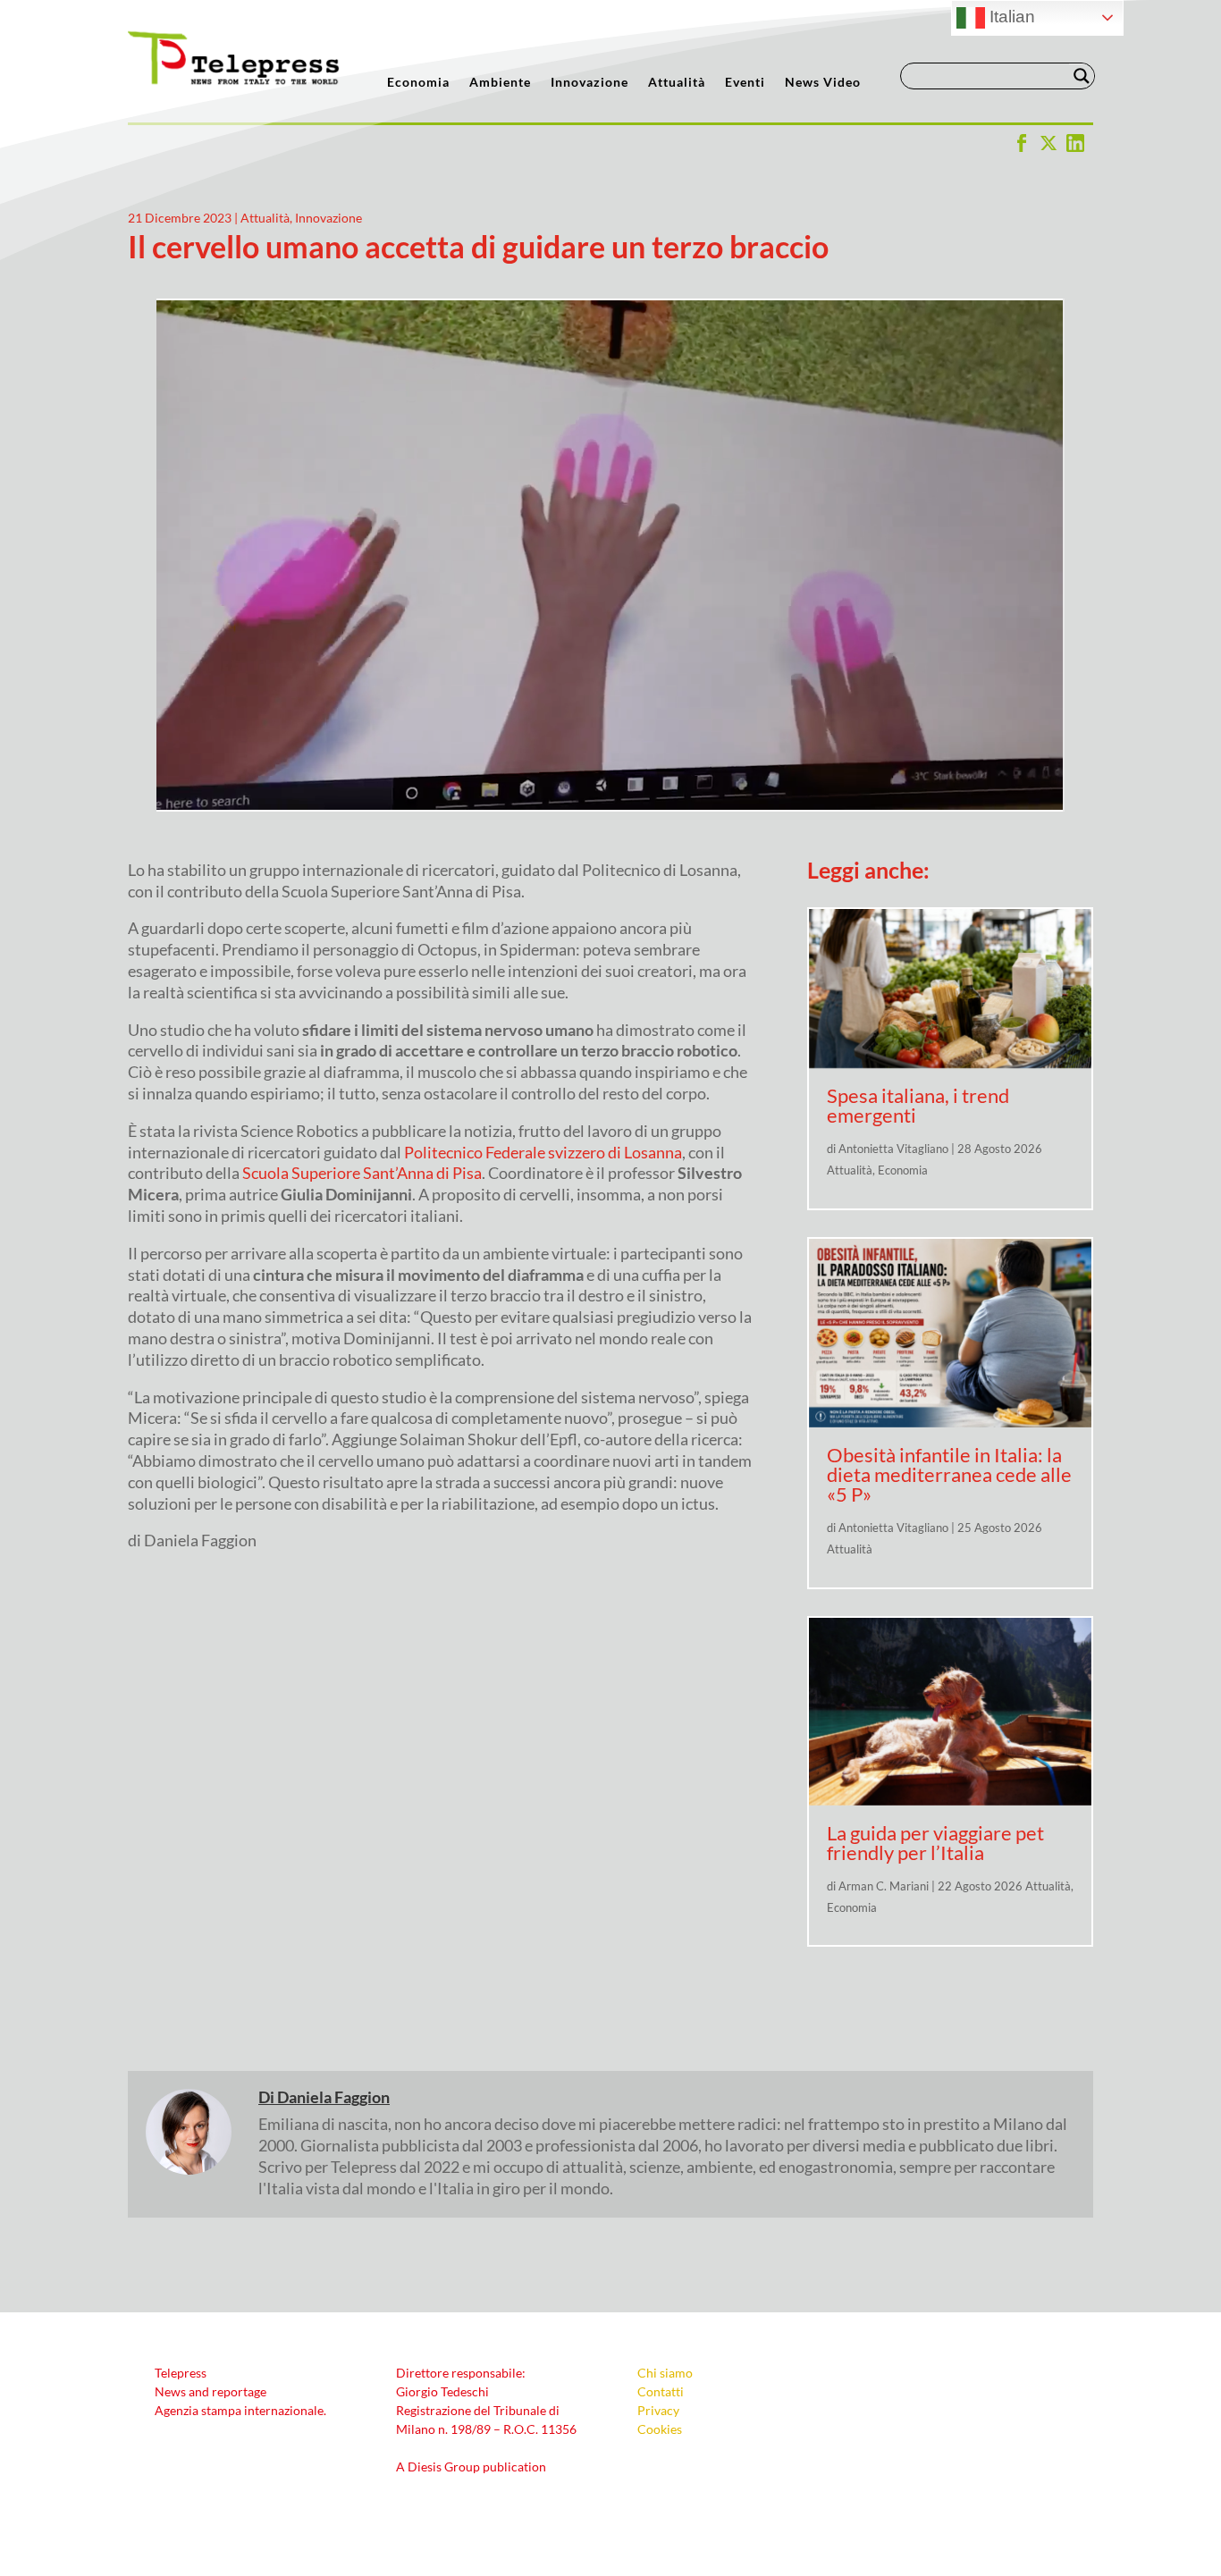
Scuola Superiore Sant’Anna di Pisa (362, 1173)
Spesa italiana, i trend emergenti (918, 1105)
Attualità (677, 83)
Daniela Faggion (333, 2097)
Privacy (658, 2410)
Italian (1010, 17)
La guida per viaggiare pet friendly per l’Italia (935, 1843)
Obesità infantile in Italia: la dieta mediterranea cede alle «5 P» (949, 1474)
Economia (418, 83)
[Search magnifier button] (1082, 76)
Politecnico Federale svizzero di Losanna (543, 1152)
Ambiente (500, 83)
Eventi (745, 83)
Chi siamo (665, 2373)
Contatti (661, 2391)
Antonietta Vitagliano (893, 1149)
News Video (823, 83)
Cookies (660, 2429)
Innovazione (589, 83)
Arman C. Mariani (884, 1886)
